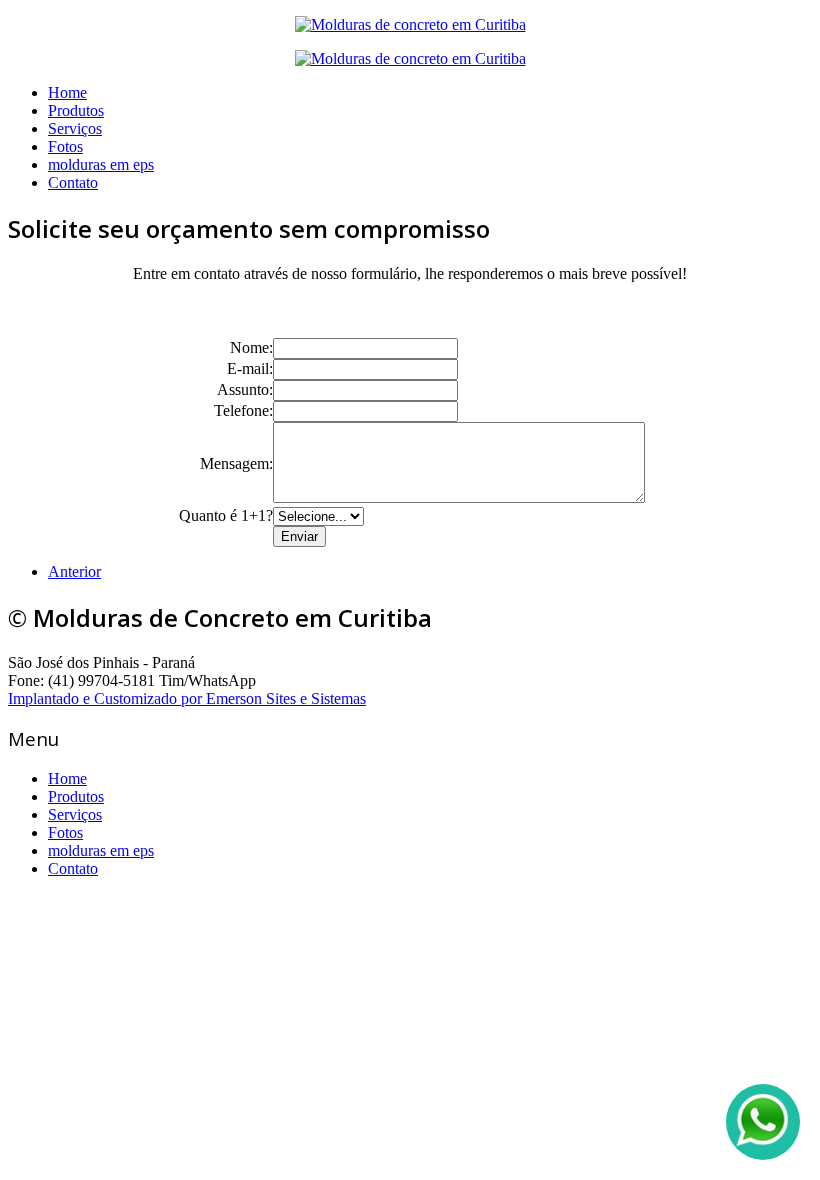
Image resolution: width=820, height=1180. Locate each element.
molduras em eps (101, 164)
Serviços (75, 128)
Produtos (76, 110)
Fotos (65, 146)
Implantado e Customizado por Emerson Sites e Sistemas (187, 698)
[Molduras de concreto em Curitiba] (410, 24)
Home (67, 92)
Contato (73, 182)
